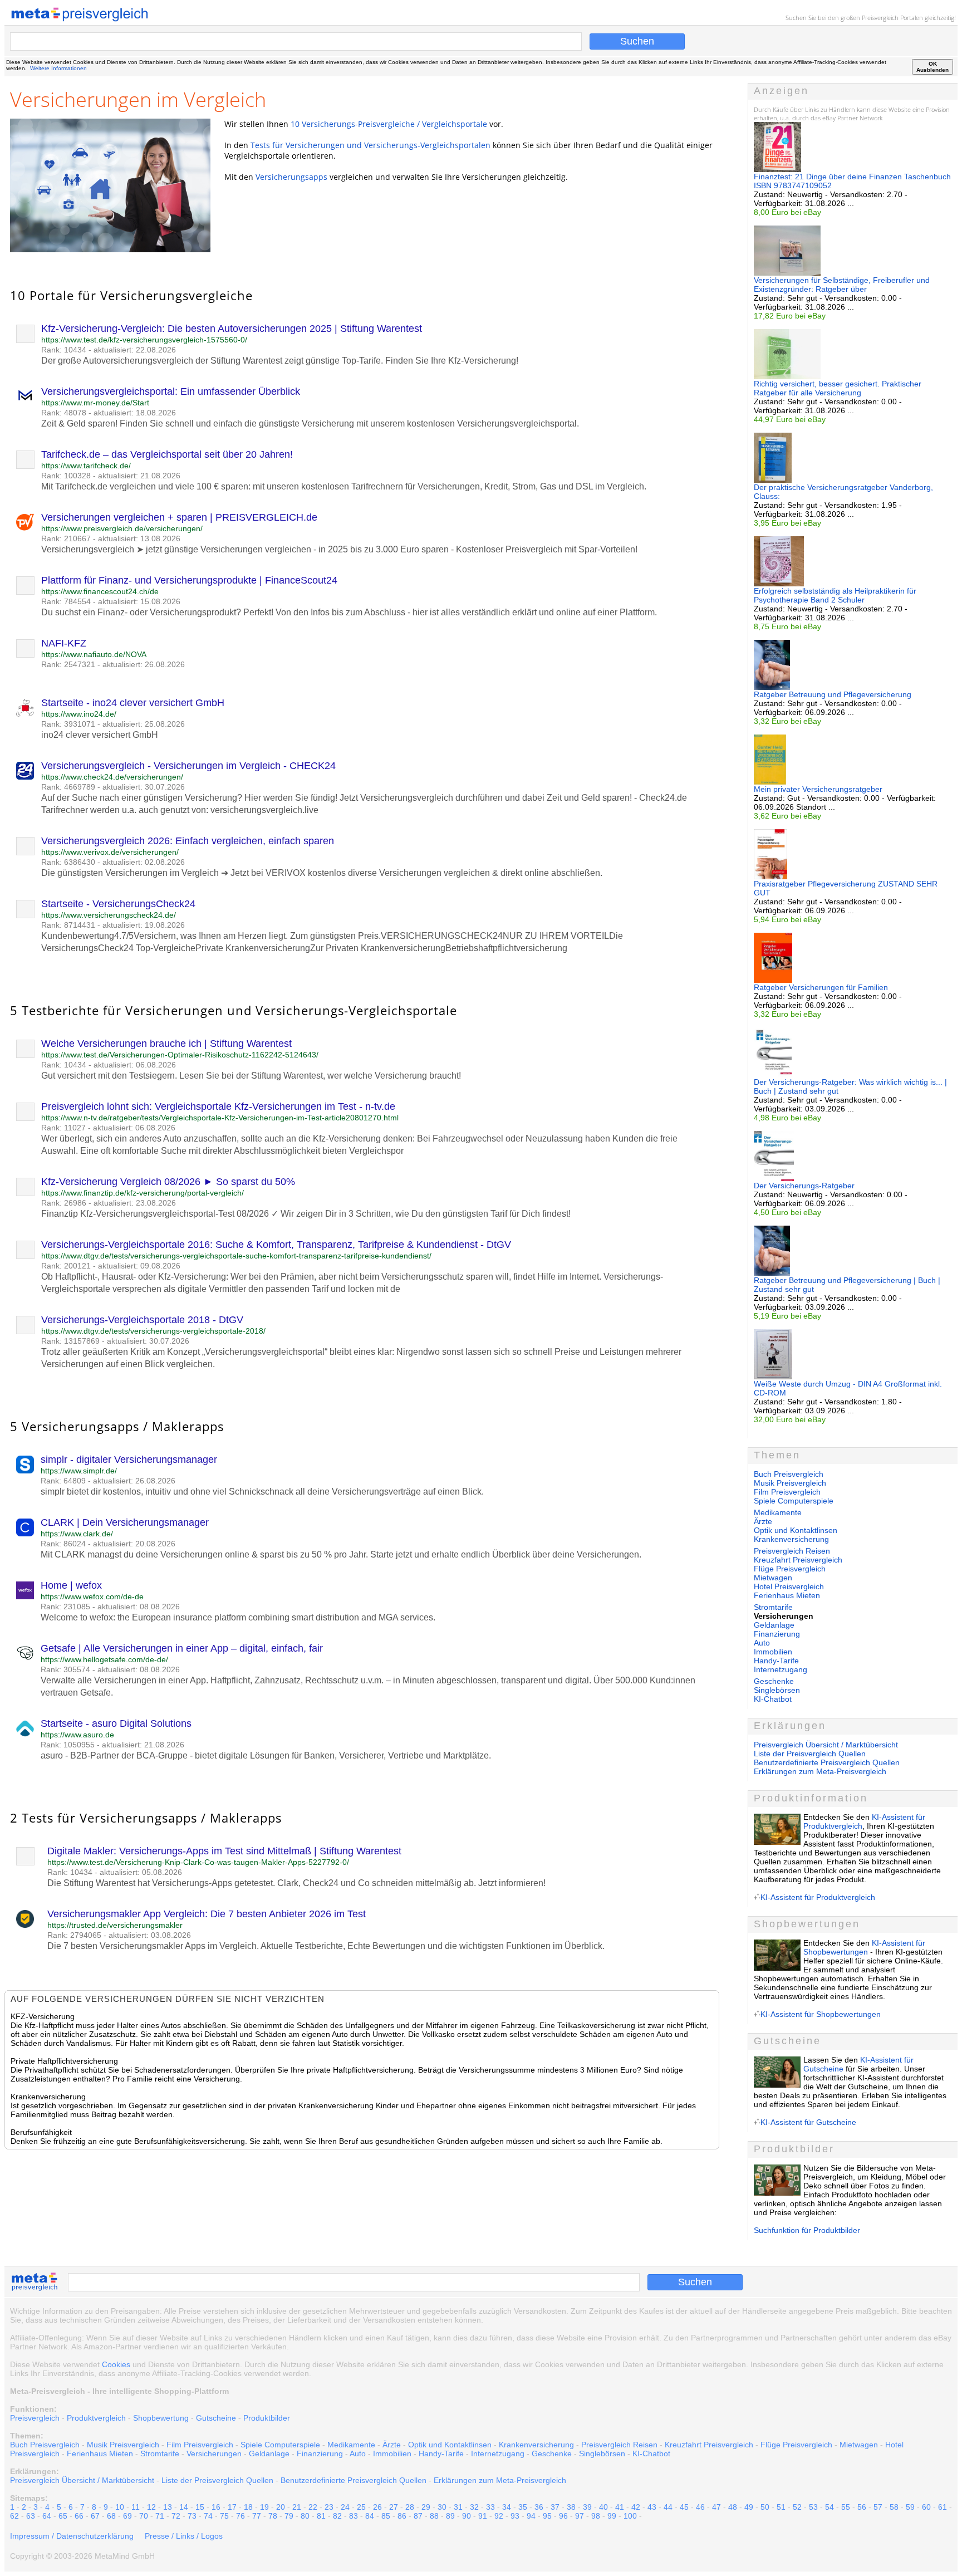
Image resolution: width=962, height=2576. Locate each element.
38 (571, 2507)
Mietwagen (773, 1578)
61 (943, 2507)
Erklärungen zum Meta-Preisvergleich (820, 1771)
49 (749, 2507)
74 (208, 2516)
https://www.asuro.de (77, 1735)
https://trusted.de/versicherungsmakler (115, 1925)
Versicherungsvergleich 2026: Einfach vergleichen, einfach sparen (188, 841)
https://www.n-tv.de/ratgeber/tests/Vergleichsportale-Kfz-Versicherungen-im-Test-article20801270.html (220, 1118)
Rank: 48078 (64, 413)
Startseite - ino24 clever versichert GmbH (133, 703)
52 (797, 2507)
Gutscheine (216, 2418)
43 (652, 2507)
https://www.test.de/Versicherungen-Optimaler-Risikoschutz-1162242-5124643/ (180, 1055)
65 (63, 2516)
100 (630, 2516)
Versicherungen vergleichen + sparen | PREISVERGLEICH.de (179, 517)
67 (95, 2516)
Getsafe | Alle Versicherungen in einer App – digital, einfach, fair (182, 1648)
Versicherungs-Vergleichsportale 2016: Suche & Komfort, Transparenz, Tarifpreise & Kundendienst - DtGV (276, 1245)
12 (151, 2507)
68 (111, 2516)
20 (281, 2507)
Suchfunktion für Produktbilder (807, 2230)
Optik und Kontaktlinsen (796, 1530)
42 (636, 2507)
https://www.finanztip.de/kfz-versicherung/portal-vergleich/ (143, 1193)
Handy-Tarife (776, 1661)
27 (394, 2507)
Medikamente (778, 1512)
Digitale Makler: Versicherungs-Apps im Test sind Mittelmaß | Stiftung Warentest (224, 1851)
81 (321, 2516)
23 (329, 2507)
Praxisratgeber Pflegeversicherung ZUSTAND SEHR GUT (846, 888)
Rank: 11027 (63, 1128)
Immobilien (773, 1652)
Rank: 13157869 (70, 1341)
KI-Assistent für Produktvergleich (818, 1897)
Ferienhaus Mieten (787, 1595)
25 (361, 2507)
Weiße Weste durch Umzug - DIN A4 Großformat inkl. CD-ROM (848, 1388)
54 (830, 2507)
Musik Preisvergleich (790, 1483)
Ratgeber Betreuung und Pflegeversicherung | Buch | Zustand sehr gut (847, 1285)
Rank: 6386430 (68, 862)
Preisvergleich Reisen (792, 1551)
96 (563, 2516)
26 (377, 2507)
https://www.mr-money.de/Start (95, 403)
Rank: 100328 (66, 476)
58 (894, 2507)
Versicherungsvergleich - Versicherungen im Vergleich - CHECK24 (188, 766)
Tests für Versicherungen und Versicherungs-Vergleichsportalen (370, 145)
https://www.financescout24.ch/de (100, 591)
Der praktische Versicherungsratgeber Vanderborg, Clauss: (843, 492)
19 (264, 2507)
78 (273, 2516)
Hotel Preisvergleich (789, 1586)
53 (813, 2507)
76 (240, 2516)
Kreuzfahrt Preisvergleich (798, 1560)
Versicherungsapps (291, 177)
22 (313, 2507)
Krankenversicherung (791, 1539)
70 (144, 2516)
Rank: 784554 (66, 601)
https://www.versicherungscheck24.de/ (109, 915)
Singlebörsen (777, 1690)
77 (257, 2516)
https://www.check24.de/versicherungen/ (112, 777)
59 (910, 2507)
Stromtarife (773, 1607)
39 (587, 2507)
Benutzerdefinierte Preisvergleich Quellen (827, 1762)
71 (160, 2516)
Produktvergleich (96, 2418)
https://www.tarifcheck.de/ (86, 466)
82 (337, 2516)
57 (878, 2507)
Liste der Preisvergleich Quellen (810, 1754)
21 (297, 2507)
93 (515, 2516)
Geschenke (774, 1681)
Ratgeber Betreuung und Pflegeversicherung (833, 694)
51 (781, 2507)
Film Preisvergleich (787, 1492)
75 (224, 2516)
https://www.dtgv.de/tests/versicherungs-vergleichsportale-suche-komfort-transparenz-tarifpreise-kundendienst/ (236, 1256)
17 (232, 2507)
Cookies (116, 2364)
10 (120, 2507)
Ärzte (763, 1521)
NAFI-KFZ (64, 643)
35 (523, 2507)
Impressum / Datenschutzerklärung (72, 2536)
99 (612, 2516)
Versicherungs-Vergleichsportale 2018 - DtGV (142, 1320)
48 (733, 2507)
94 (531, 2516)
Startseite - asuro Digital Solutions (116, 1723)
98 (596, 2516)
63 (31, 2516)
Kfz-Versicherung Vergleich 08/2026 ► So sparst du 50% (168, 1182)
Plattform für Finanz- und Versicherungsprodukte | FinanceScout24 (189, 580)
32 (474, 2507)
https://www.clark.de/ (77, 1534)
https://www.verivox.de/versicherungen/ (110, 852)
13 (168, 2507)
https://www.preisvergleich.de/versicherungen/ (122, 528)
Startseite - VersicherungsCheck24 (118, 904)
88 (434, 2516)
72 (176, 2516)
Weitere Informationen (58, 68)
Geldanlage (774, 1625)
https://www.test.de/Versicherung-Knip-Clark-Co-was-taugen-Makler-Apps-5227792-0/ (198, 1862)
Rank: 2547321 (68, 664)
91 (483, 2516)
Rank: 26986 (64, 1203)
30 (442, 2507)
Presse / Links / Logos (184, 2536)
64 (47, 2516)
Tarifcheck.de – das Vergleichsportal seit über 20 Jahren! (167, 454)
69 (127, 2516)
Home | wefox (71, 1585)
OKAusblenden (932, 67)
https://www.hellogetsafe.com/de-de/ (104, 1659)
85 (386, 2516)
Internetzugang (781, 1669)
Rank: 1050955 (68, 1745)
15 (200, 2507)
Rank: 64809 (63, 1481)
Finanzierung (777, 1634)
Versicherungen (214, 2453)
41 (620, 2507)
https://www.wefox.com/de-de (92, 1596)
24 (345, 2507)
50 (765, 2507)
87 (418, 2516)
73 (192, 2516)
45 (684, 2507)
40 (603, 2507)
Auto (762, 1643)
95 (547, 2516)
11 (136, 2507)
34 (507, 2507)
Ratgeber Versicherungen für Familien (821, 987)
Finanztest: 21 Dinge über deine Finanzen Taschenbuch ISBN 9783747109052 (852, 181)
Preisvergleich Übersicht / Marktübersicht (826, 1745)
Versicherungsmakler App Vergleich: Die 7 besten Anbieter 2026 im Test (207, 1914)
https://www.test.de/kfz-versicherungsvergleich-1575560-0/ (144, 340)
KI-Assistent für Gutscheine (808, 2122)
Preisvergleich (880, 18)
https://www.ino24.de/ (79, 714)
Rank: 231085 (65, 1607)
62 (14, 2516)
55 (846, 2507)
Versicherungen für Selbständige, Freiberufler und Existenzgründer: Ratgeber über (842, 285)
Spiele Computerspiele (794, 1501)
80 (305, 2516)
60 (926, 2507)
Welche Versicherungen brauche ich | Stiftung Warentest (166, 1044)
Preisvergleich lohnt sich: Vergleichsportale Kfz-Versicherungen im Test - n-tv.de (218, 1106)
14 (184, 2507)
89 (450, 2516)
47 (716, 2507)
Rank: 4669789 (68, 787)
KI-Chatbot (773, 1699)
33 (490, 2507)
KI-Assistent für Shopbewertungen (864, 1947)
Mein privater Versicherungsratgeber (818, 789)
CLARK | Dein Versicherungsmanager (125, 1522)
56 (862, 2507)
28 (410, 2507)
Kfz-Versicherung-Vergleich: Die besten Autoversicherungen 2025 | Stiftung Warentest (232, 329)
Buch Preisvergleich (789, 1474)
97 (580, 2516)
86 (402, 2516)
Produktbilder (267, 2418)
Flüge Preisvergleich (790, 1569)
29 (426, 2507)
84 (370, 2516)
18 (248, 2507)
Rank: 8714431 (68, 925)
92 (499, 2516)
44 (668, 2507)
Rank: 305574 (65, 1669)
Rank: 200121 (66, 1266)
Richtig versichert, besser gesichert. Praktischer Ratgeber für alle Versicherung (838, 388)
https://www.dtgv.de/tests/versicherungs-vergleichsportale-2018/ (153, 1331)
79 (289, 2516)
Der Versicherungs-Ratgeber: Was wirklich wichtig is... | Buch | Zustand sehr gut (850, 1086)
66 (79, 2516)
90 (467, 2516)
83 (354, 2516)
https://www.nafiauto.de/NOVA (94, 654)
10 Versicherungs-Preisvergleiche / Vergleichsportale (389, 124)
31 (458, 2507)
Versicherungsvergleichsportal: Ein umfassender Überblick (171, 391)
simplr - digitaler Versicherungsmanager (129, 1460)
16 (216, 2507)
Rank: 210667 (66, 538)
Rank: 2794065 (74, 1935)
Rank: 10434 (64, 350)
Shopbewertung (161, 2418)
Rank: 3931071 (68, 724)
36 (539, 2507)
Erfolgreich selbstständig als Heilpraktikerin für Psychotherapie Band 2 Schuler (835, 595)
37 (555, 2507)
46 (700, 2507)
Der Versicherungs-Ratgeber (804, 1186)
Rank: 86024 (63, 1544)
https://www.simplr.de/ (79, 1471)
